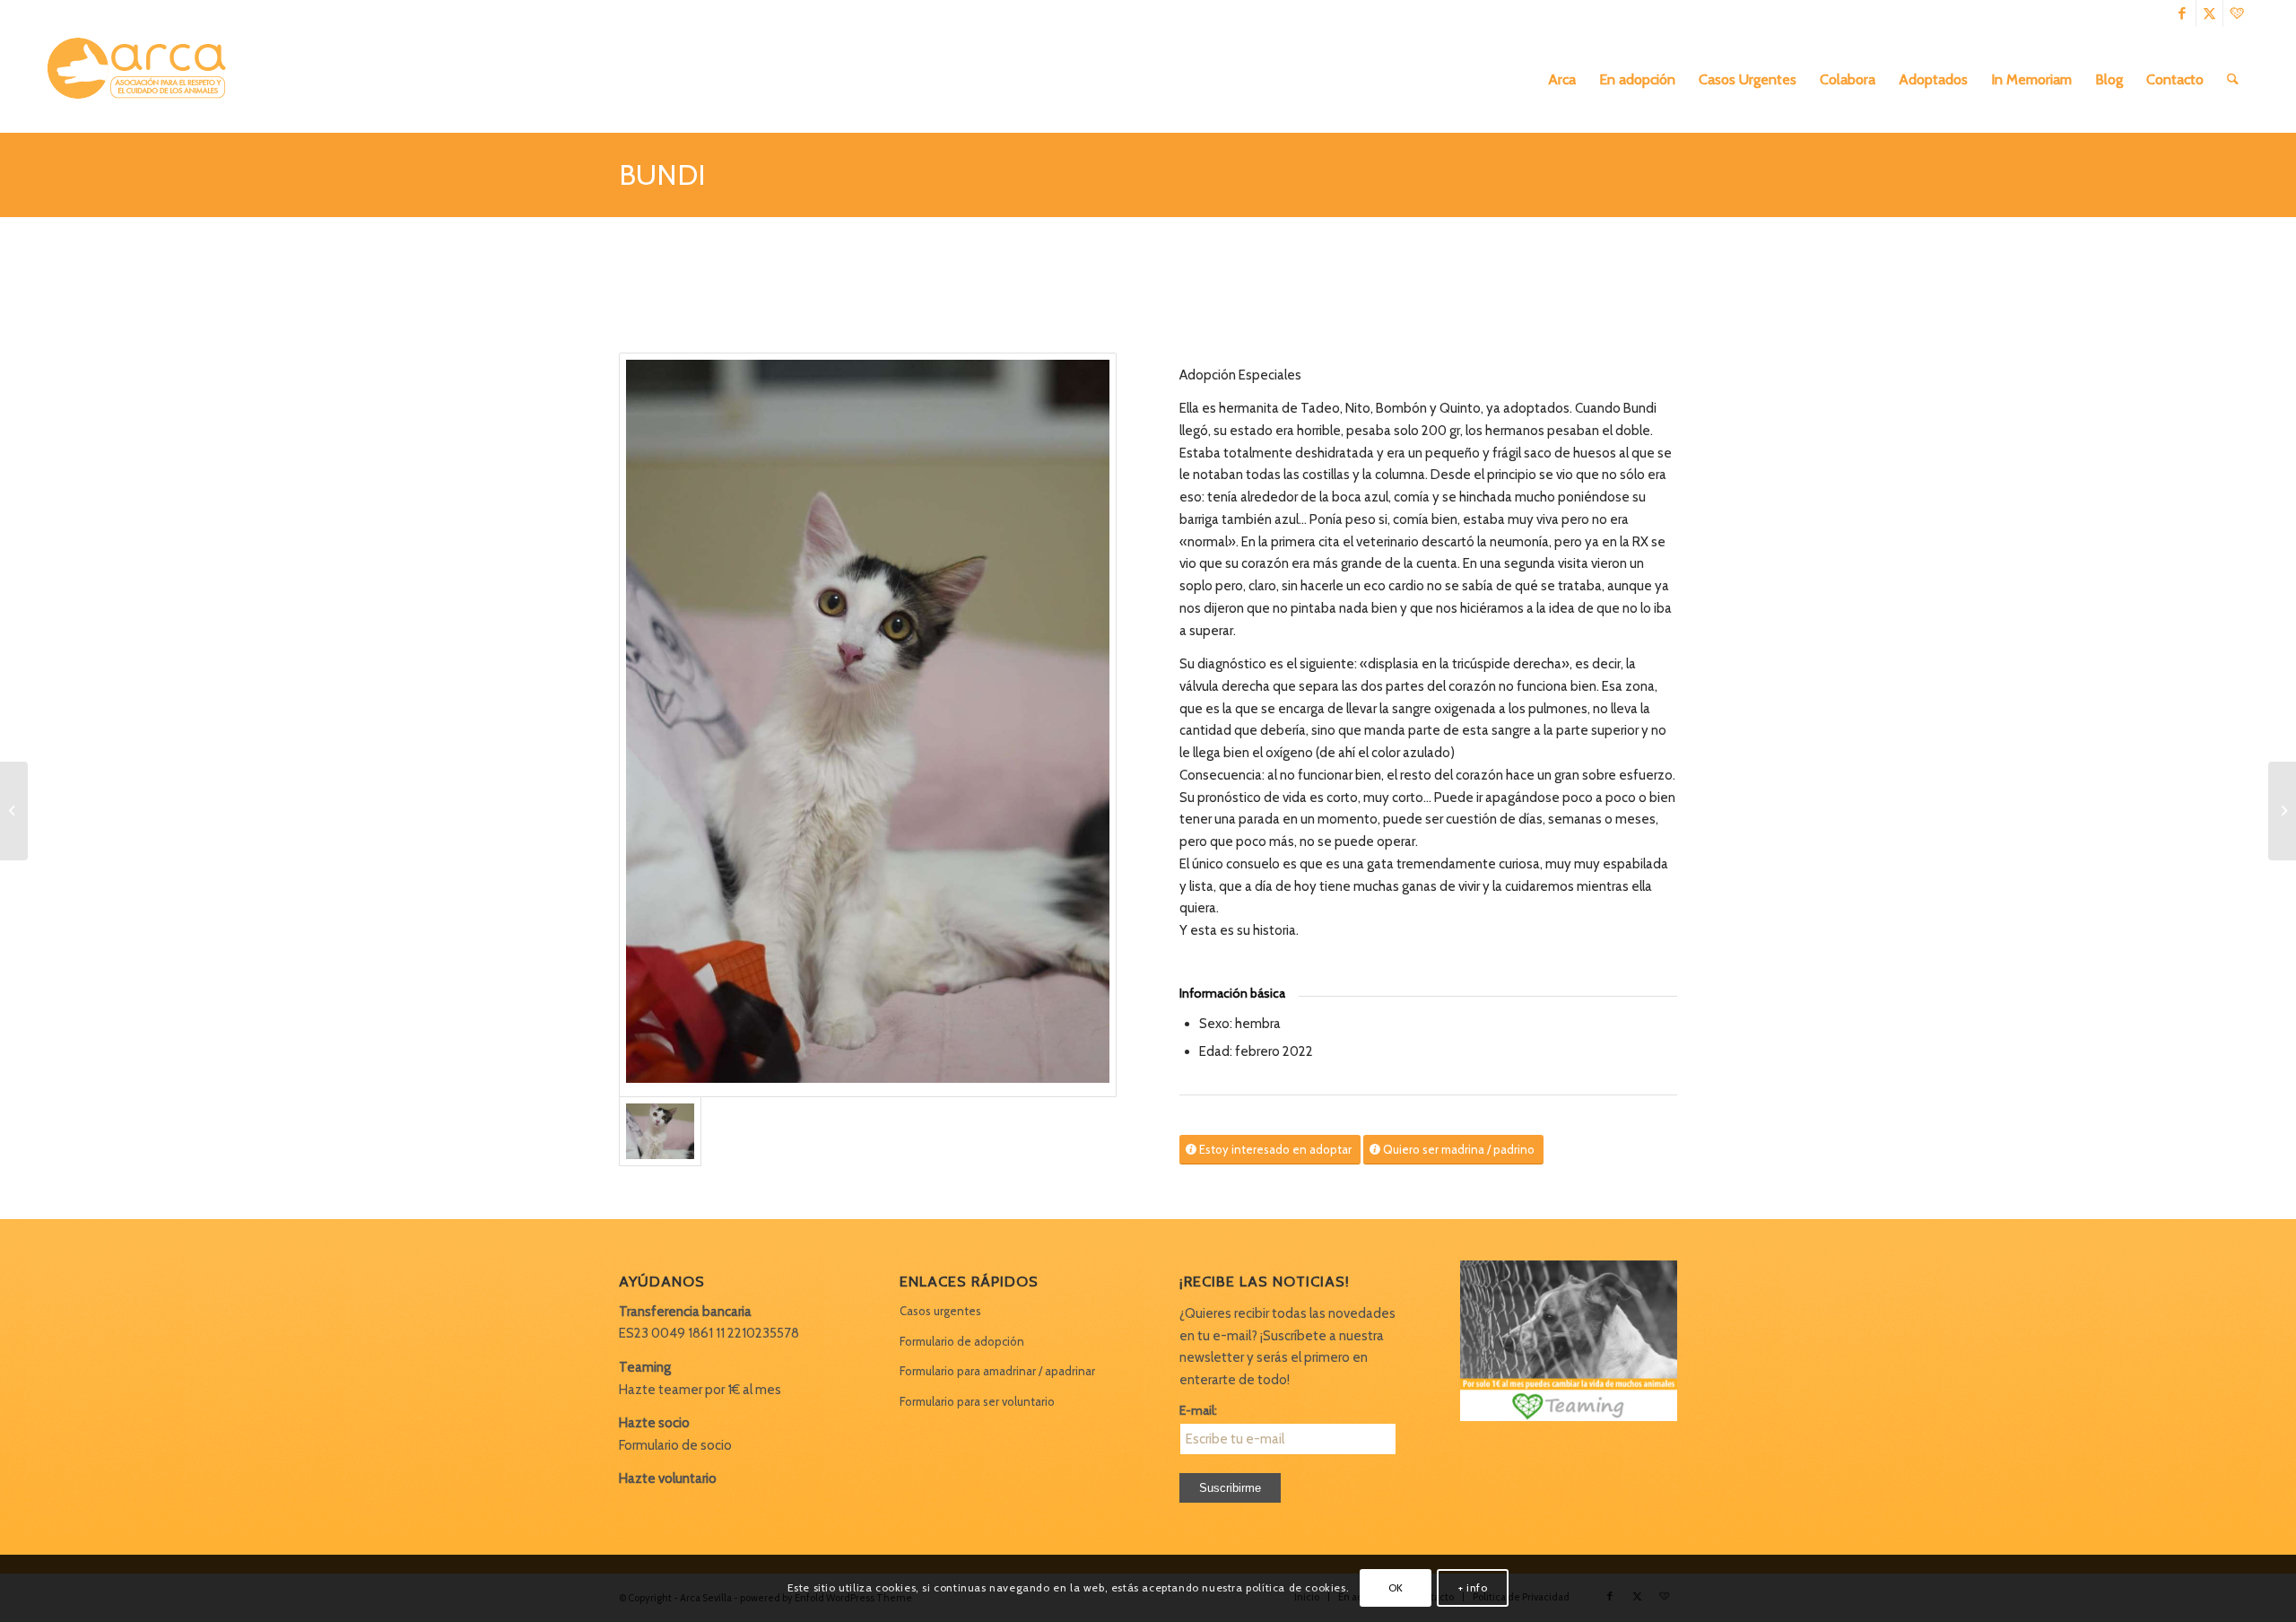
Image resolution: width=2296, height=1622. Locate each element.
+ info (1473, 1587)
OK (1396, 1587)
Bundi (662, 174)
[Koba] (14, 811)
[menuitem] (1562, 80)
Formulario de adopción (962, 1341)
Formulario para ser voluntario (977, 1401)
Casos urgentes (940, 1311)
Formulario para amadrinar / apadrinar (997, 1371)
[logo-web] (143, 80)
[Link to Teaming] (2237, 13)
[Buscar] (2233, 80)
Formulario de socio (675, 1445)
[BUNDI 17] (868, 725)
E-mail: (1198, 1410)
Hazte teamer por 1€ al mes (700, 1390)
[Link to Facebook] (2183, 13)
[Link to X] (2209, 13)
